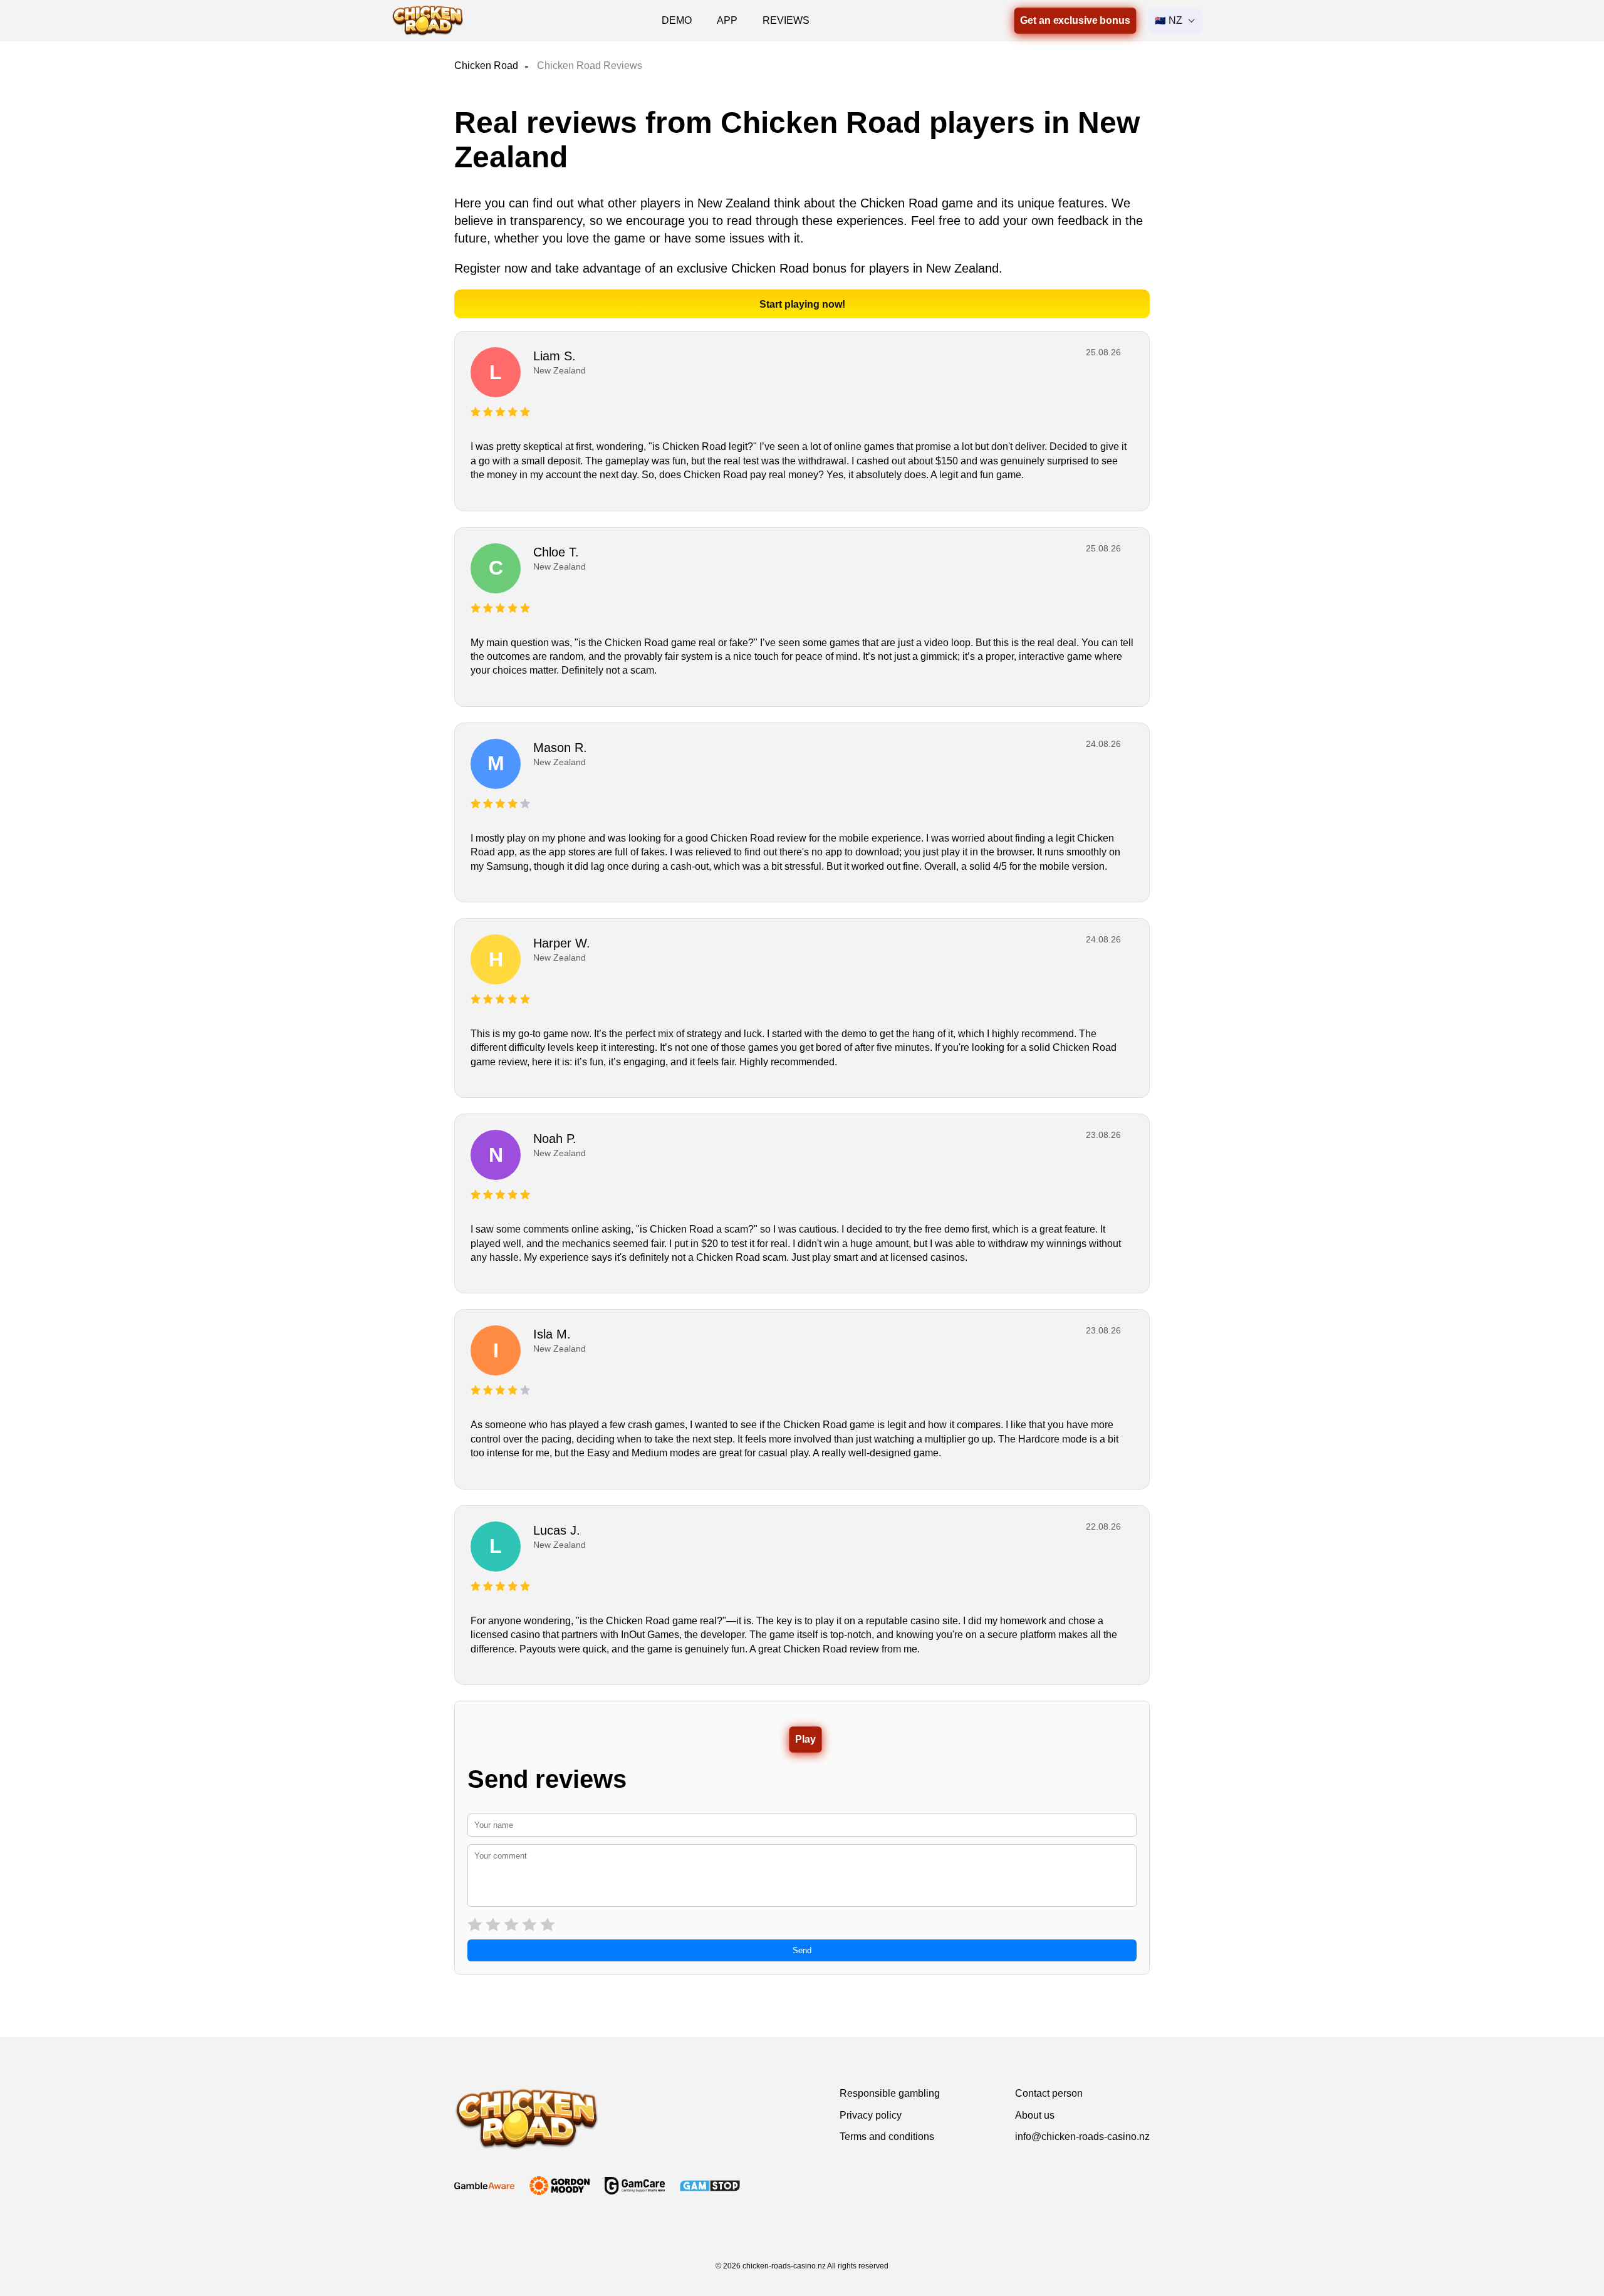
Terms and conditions (887, 2137)
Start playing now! (802, 304)
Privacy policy (871, 2115)
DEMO (677, 20)
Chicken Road (486, 65)
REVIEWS (786, 20)
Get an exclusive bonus (1075, 20)
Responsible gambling (890, 2093)
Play (805, 1739)
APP (727, 20)
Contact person (1049, 2093)
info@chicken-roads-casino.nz (1082, 2137)
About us (1035, 2115)
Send (802, 1950)
